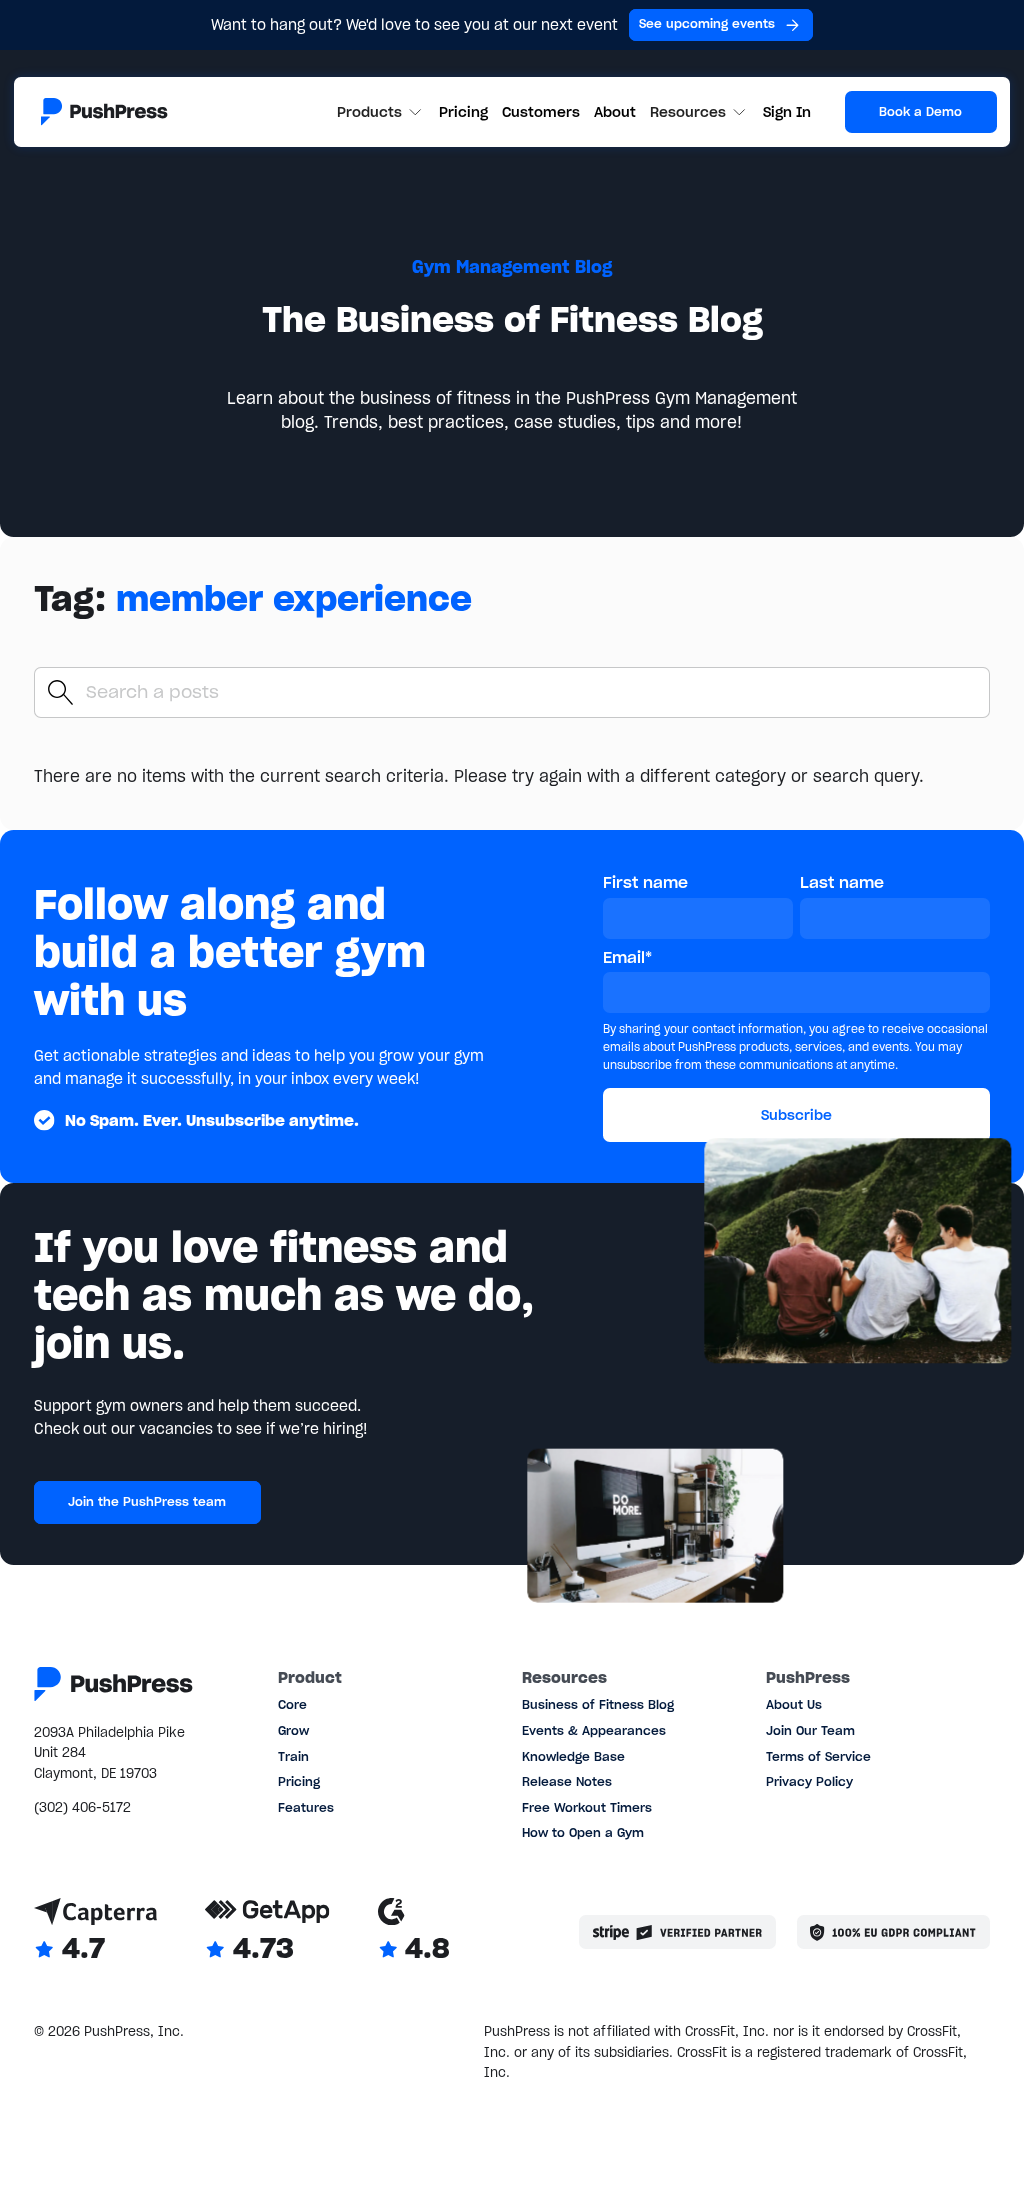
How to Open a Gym (583, 1832)
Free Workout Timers (587, 1807)
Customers (541, 112)
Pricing (463, 112)
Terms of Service (818, 1756)
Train (293, 1756)
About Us (794, 1704)
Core (292, 1704)
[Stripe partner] (677, 1932)
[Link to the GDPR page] (893, 1932)
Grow (293, 1730)
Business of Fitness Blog (598, 1704)
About (615, 112)
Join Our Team (810, 1730)
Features (306, 1807)
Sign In (787, 112)
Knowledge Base (573, 1756)
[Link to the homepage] (104, 111)
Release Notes (567, 1781)
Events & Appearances (594, 1730)
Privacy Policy (809, 1781)
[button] (381, 112)
